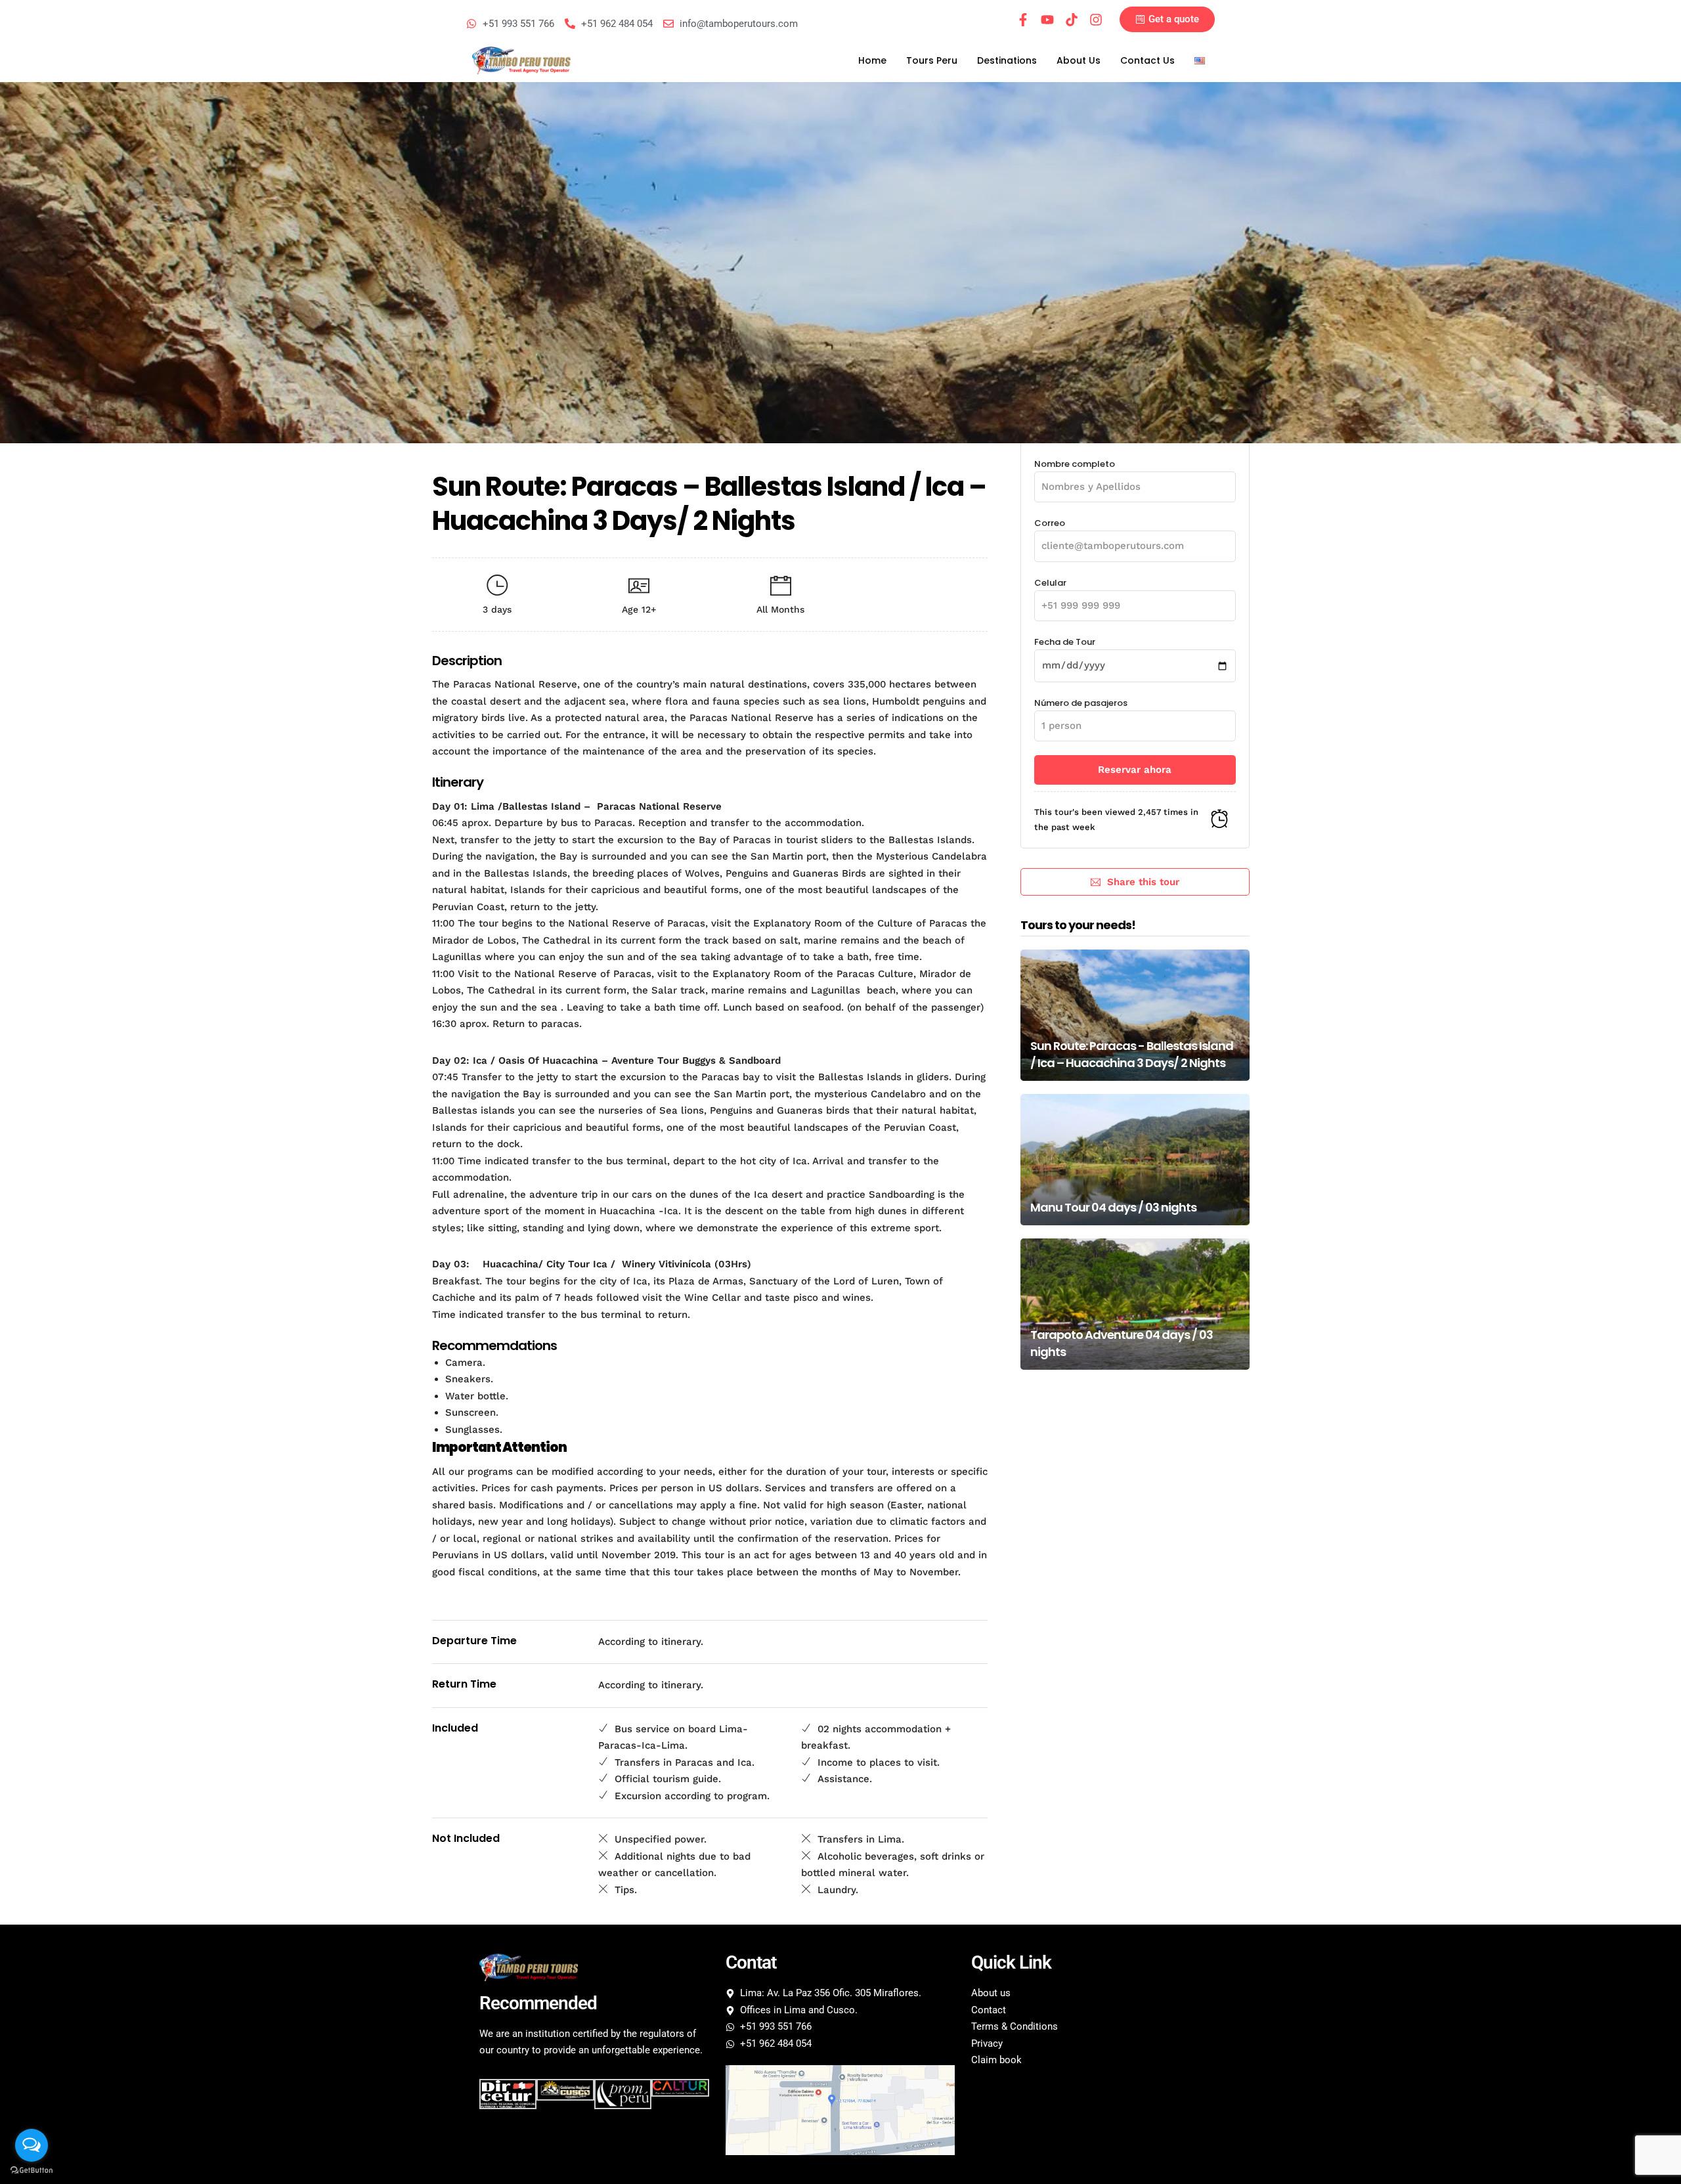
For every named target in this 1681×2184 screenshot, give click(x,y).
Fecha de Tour (1065, 642)
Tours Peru (932, 60)
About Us (1079, 60)
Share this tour (1143, 882)
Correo (1050, 523)
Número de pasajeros (1081, 703)
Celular (1050, 583)
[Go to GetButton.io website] (32, 2171)
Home (872, 60)
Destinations (1007, 60)
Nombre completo (1075, 464)
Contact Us (1147, 60)
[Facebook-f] (1023, 20)
